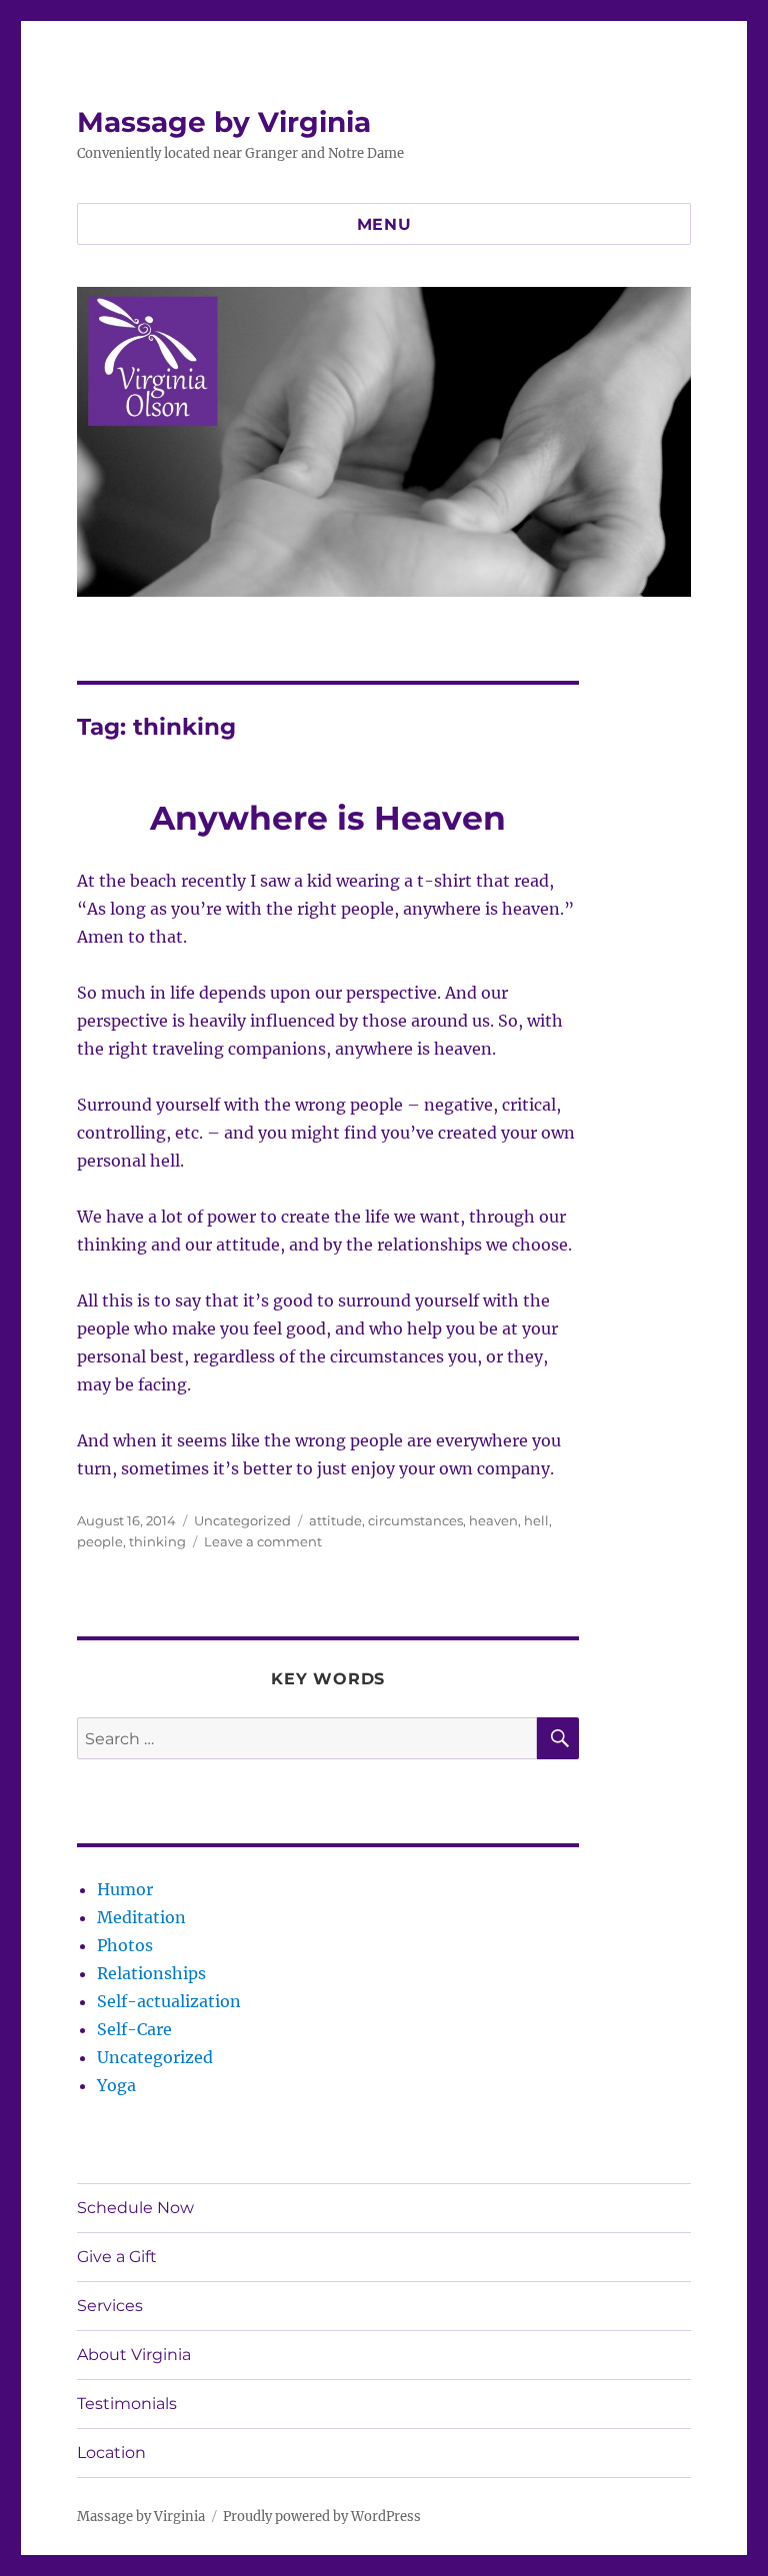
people (100, 1541)
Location (111, 2453)
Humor (125, 1889)
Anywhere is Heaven (328, 818)
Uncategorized (242, 1520)
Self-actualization (169, 2001)
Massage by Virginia (224, 122)
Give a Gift (117, 2257)
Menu (384, 224)
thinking (157, 1541)
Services (110, 2306)
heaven (493, 1520)
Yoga (116, 2085)
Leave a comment (263, 1541)
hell (536, 1520)
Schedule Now (135, 2208)
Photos (125, 1945)
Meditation (141, 1917)
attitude (335, 1520)
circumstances (415, 1520)
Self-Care (134, 2029)
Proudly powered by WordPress (322, 2517)
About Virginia (134, 2355)
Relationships (151, 1973)
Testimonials (127, 2404)
